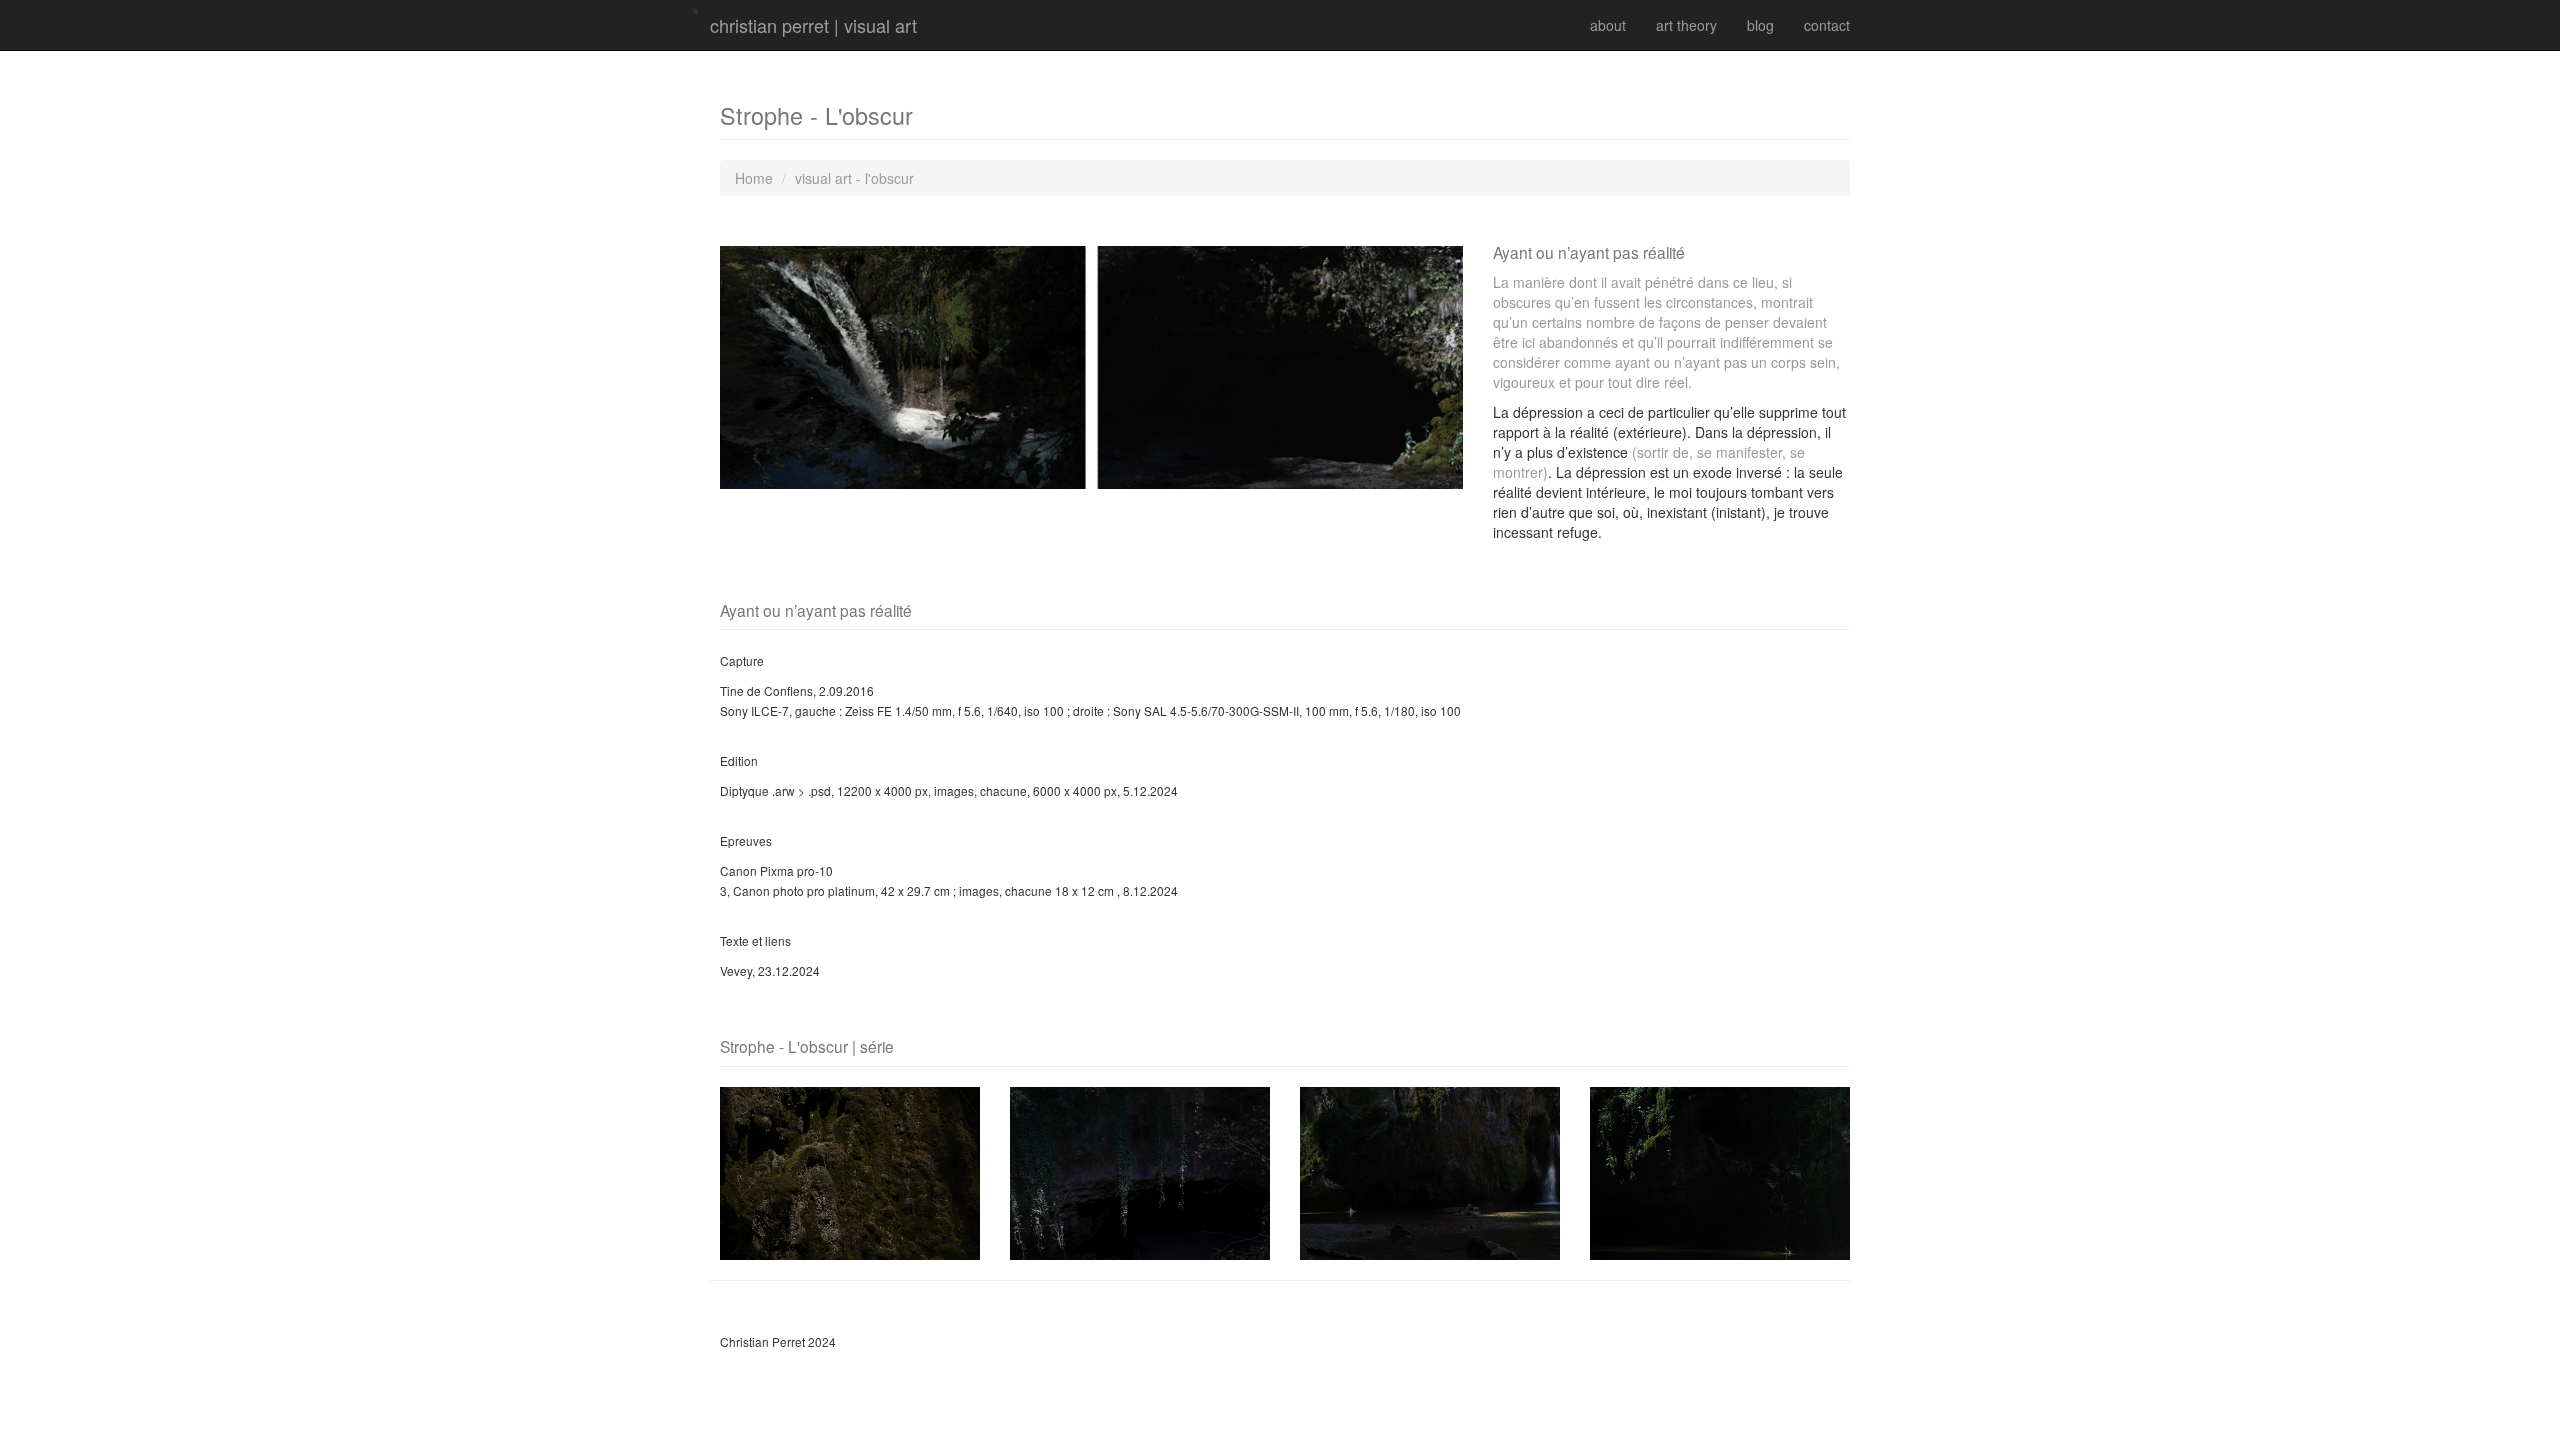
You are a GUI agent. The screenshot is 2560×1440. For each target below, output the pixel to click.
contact (1827, 25)
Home (754, 178)
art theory (1686, 25)
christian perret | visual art (813, 25)
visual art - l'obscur (854, 178)
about (1608, 25)
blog (1760, 25)
